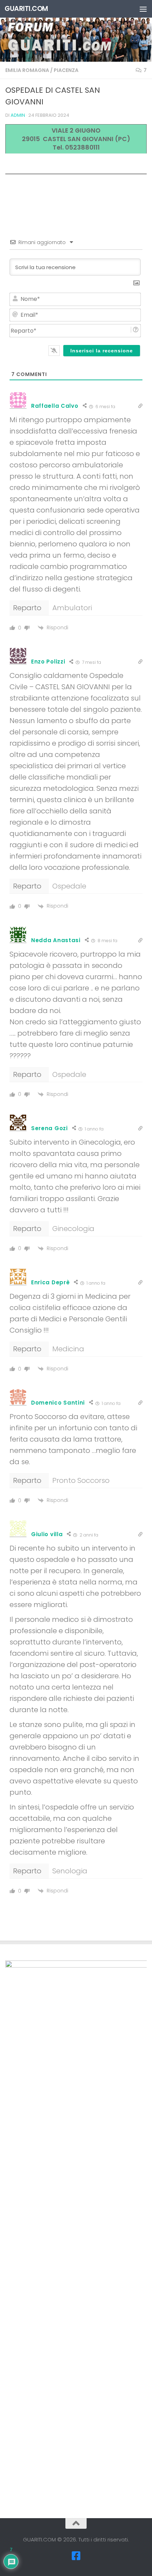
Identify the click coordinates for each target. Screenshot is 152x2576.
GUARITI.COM (26, 9)
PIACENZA (66, 70)
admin (18, 115)
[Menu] (143, 9)
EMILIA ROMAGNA (27, 70)
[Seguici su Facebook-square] (76, 2556)
